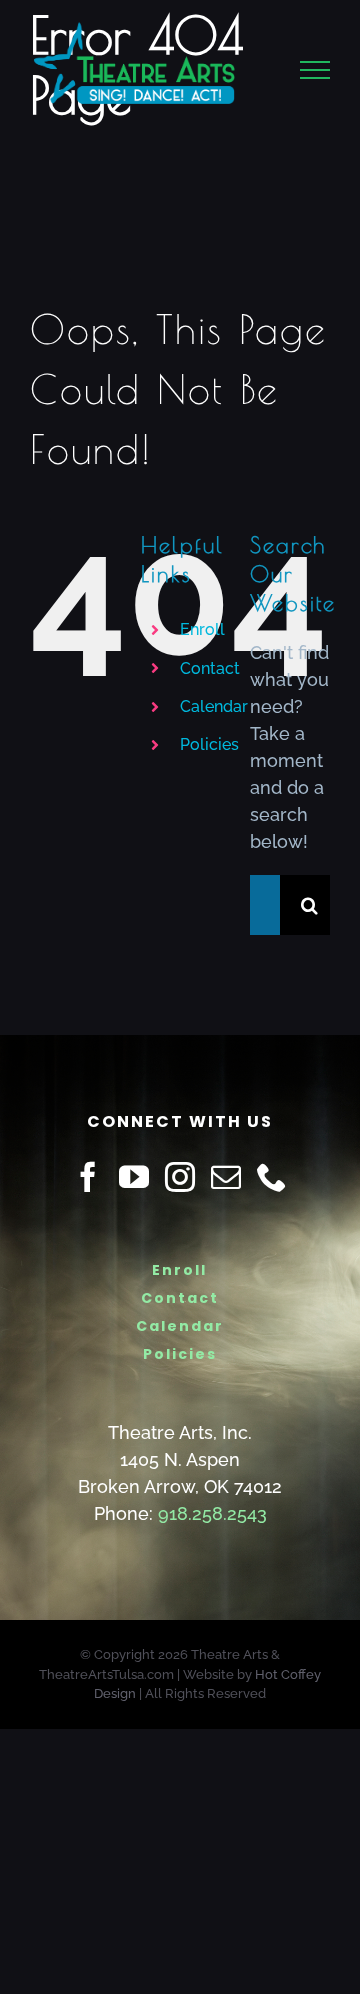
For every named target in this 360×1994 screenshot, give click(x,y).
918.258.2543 (212, 1513)
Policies (209, 744)
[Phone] (272, 1177)
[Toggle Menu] (315, 77)
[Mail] (226, 1177)
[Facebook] (88, 1177)
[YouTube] (134, 1177)
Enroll (202, 629)
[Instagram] (180, 1177)
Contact (210, 668)
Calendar (214, 706)
